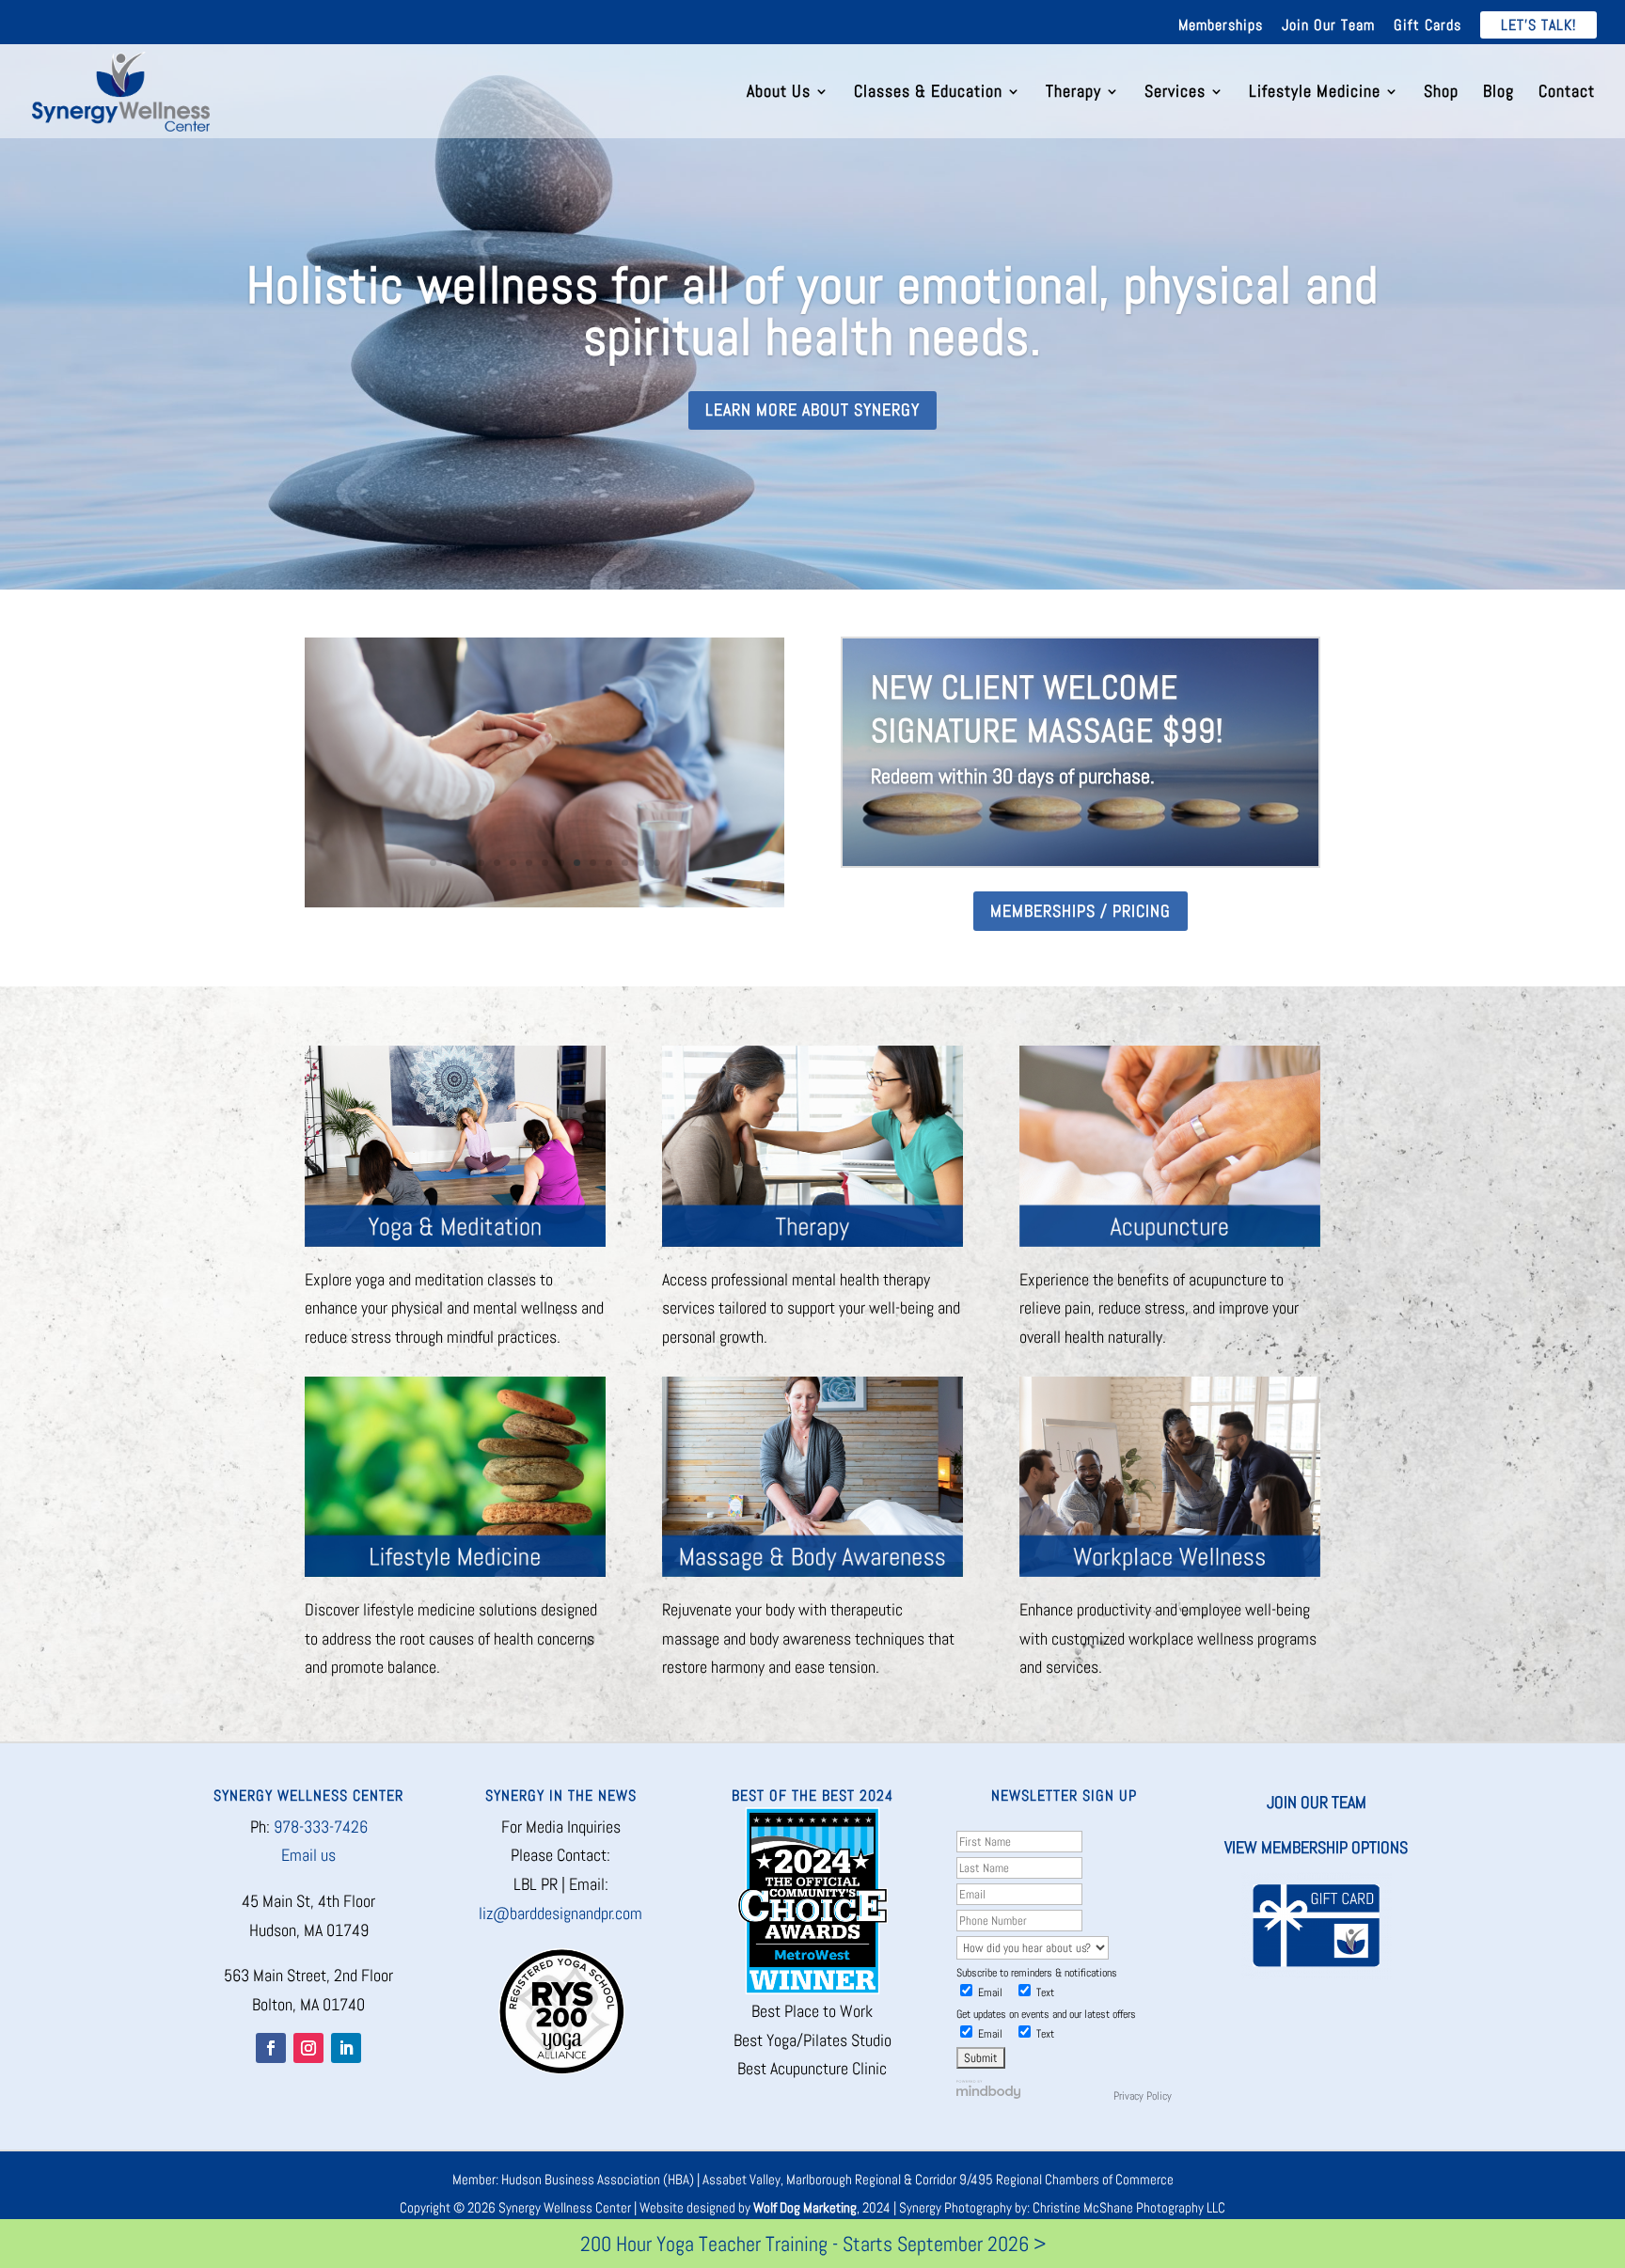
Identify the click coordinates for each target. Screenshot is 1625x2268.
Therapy (1073, 93)
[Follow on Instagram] (308, 2048)
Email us (308, 1855)
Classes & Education (928, 93)
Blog (1499, 93)
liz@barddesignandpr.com (560, 1913)
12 (609, 864)
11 (593, 864)
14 (641, 864)
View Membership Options (1316, 1847)
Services (1175, 93)
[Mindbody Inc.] (988, 2095)
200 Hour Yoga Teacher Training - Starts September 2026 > (813, 2244)
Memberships (1221, 26)
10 (577, 864)
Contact (1567, 93)
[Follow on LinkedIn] (346, 2048)
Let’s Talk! (1538, 25)
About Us (779, 93)
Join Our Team (1328, 26)
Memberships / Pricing (1081, 911)
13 (625, 864)
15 (657, 864)
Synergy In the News (561, 1795)
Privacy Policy (1143, 2096)
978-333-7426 (321, 1827)
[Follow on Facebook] (271, 2048)
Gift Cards (1428, 26)
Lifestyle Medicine (1315, 93)
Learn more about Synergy (812, 409)
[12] (544, 901)
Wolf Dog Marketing (805, 2207)
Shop (1441, 93)
